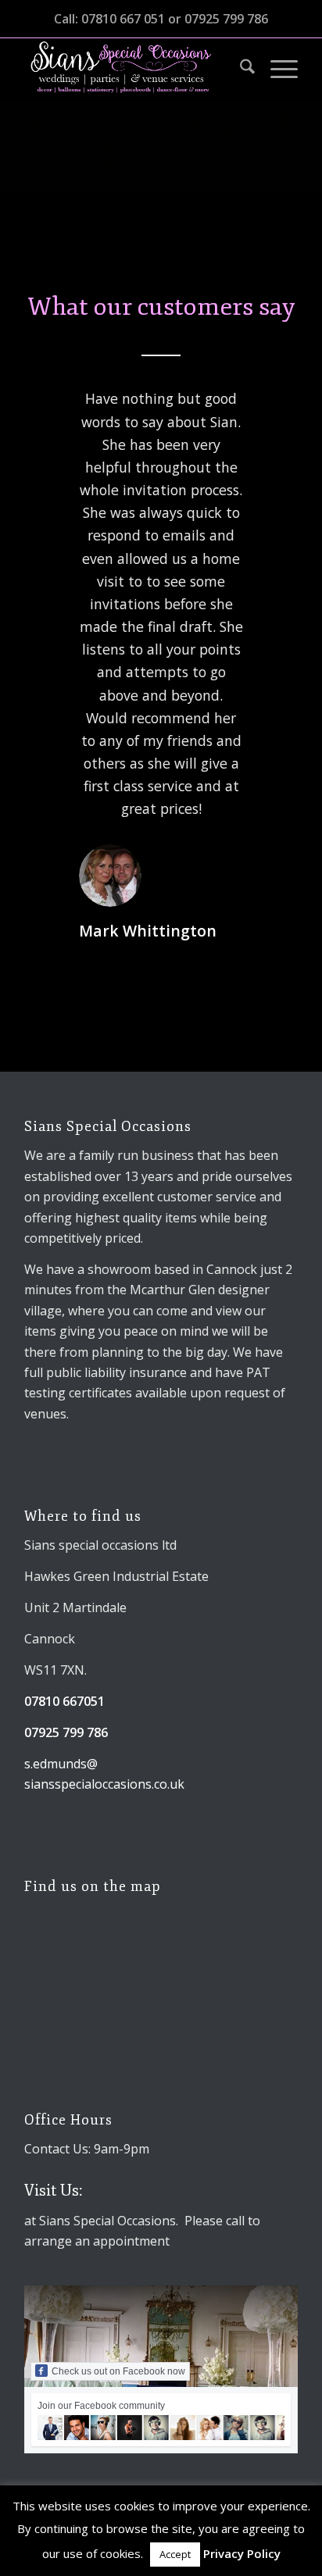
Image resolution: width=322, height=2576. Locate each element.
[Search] (240, 69)
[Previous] (59, 410)
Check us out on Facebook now (118, 2371)
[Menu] (276, 69)
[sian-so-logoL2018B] (134, 69)
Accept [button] (175, 2554)
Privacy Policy (242, 2553)
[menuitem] (240, 69)
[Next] (263, 410)
